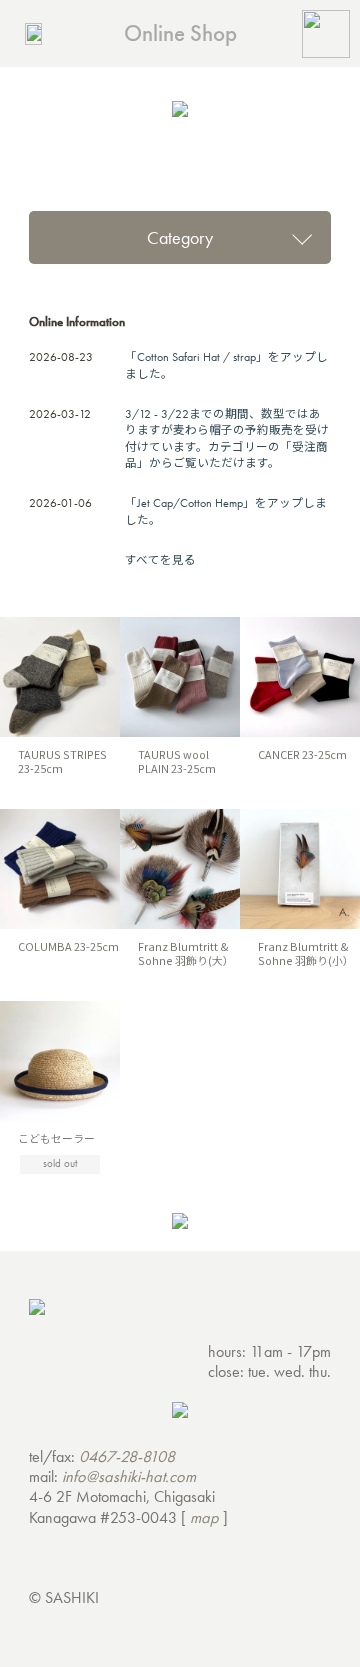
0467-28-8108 (127, 1456)
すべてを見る (160, 560)
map (204, 1517)
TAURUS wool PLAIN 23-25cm (182, 761)
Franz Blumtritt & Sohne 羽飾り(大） (186, 953)
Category (180, 237)
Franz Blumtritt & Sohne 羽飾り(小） (306, 953)
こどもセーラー (56, 1138)
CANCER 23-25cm (302, 754)
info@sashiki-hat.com (129, 1476)
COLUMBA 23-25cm (68, 946)
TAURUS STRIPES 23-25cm (62, 761)
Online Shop (180, 33)
